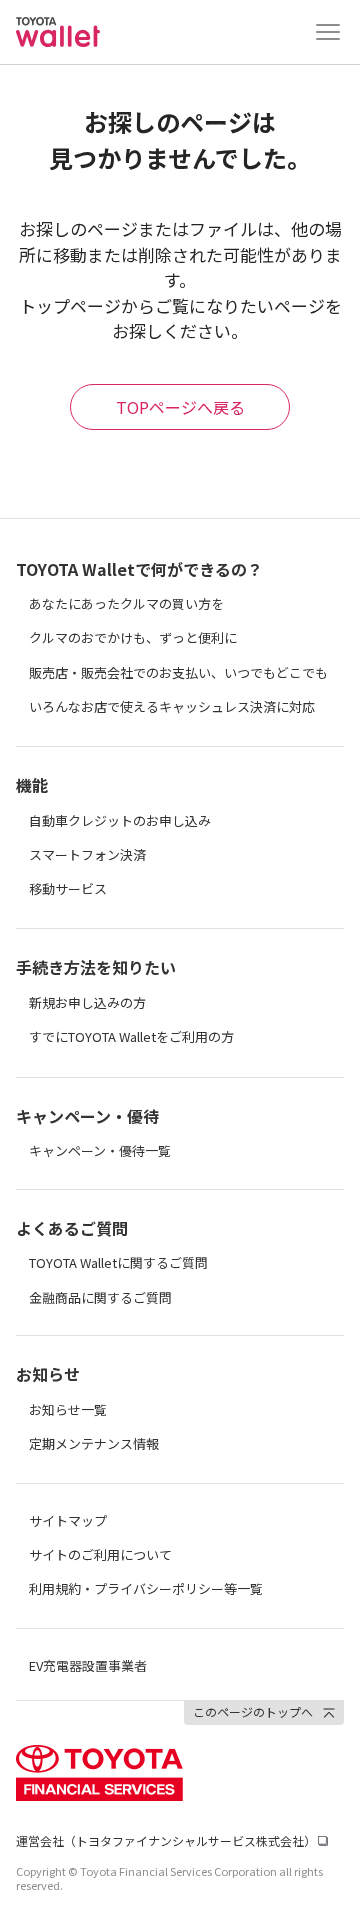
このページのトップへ (253, 1711)
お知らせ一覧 (68, 1409)
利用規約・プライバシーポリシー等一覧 (146, 1588)
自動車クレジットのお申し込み (120, 820)
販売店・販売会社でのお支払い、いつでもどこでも (178, 672)
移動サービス (68, 888)
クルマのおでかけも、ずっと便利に (133, 637)
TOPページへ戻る (180, 407)
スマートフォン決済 (87, 854)
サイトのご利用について (100, 1554)
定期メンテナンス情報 (94, 1443)
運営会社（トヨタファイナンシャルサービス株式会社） (166, 1840)
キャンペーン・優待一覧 (100, 1150)
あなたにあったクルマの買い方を (126, 603)
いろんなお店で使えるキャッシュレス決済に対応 (172, 706)
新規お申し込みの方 (87, 1002)
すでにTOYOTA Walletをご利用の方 (131, 1036)
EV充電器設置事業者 (88, 1665)
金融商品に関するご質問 (100, 1297)
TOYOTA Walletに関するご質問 (118, 1262)
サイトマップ (68, 1520)
